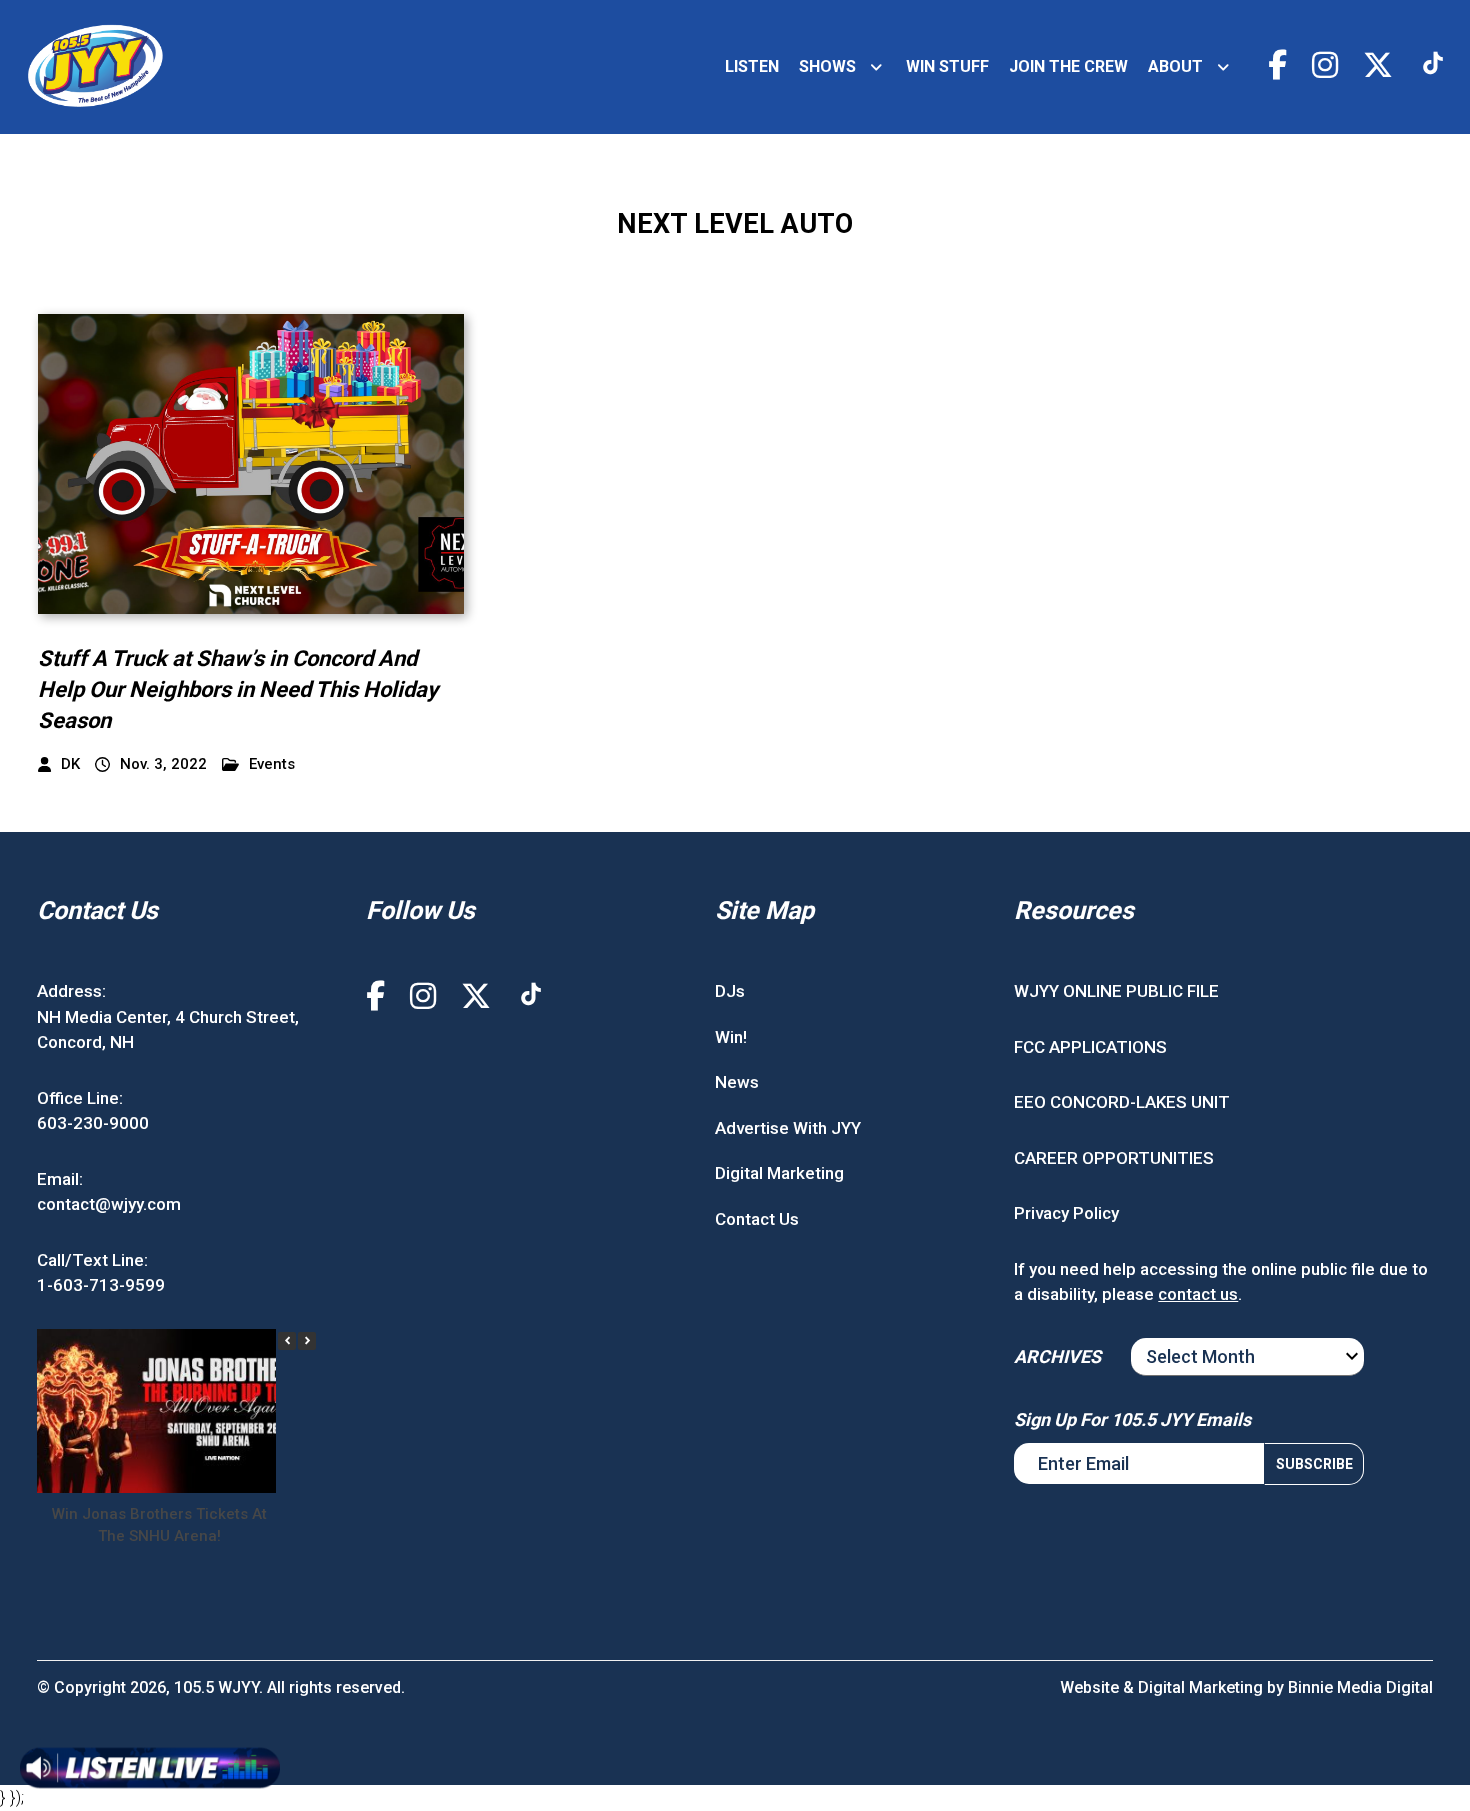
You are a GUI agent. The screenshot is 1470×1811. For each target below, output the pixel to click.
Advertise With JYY (788, 1128)
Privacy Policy (1066, 1213)
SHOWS (827, 66)
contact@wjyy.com (109, 1204)
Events (272, 764)
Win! (731, 1037)
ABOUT (1175, 66)
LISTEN (752, 66)
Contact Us (757, 1219)
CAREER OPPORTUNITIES (1114, 1158)
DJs (730, 991)
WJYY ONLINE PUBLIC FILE (1116, 991)
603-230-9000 (93, 1123)
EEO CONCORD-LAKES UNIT (1122, 1102)
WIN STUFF (947, 66)
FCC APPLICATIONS (1090, 1047)
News (737, 1082)
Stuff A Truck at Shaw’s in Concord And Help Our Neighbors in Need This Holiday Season (238, 689)
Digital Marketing (779, 1173)
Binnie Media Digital (1360, 1687)
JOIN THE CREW (1068, 66)
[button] (307, 1341)
